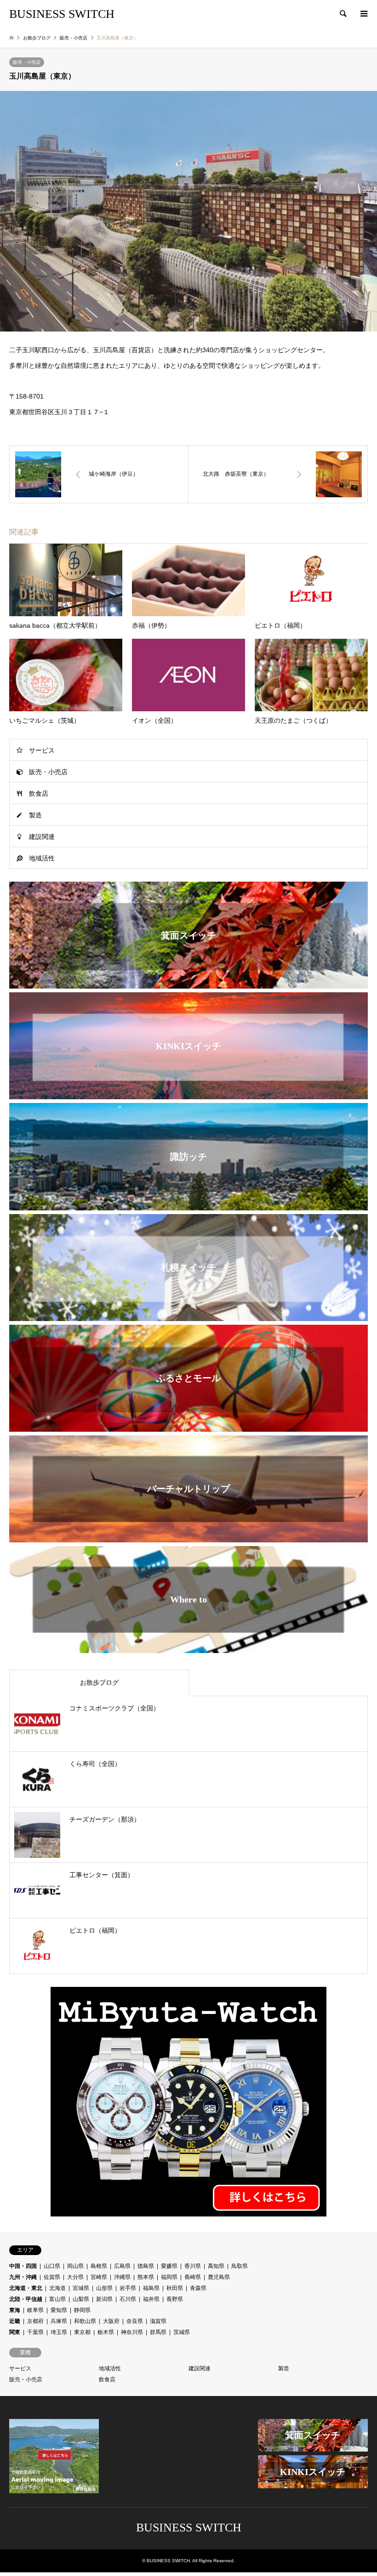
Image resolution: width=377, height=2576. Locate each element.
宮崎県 (99, 2277)
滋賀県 (158, 2321)
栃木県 (106, 2332)
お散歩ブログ (37, 38)
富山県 (57, 2299)
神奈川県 (132, 2332)
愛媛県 (169, 2266)
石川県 (128, 2299)
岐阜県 (35, 2310)
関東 (15, 2332)
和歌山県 (85, 2321)
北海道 (57, 2288)
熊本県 (146, 2277)
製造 (35, 815)
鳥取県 (240, 2266)
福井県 (151, 2299)
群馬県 (158, 2332)
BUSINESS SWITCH (189, 2528)
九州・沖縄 (23, 2277)
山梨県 (81, 2299)
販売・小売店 (27, 62)
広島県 (122, 2266)
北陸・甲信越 (26, 2299)
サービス (42, 750)
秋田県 (175, 2288)
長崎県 (193, 2277)
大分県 (75, 2277)
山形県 (104, 2288)
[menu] (363, 14)
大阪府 (111, 2321)
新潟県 (104, 2299)
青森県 (198, 2288)
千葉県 (35, 2332)
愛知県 (59, 2310)
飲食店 (39, 793)
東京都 (82, 2332)
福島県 (151, 2288)
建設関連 (42, 837)
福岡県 (169, 2277)
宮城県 (81, 2288)
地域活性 (42, 858)
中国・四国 (23, 2266)
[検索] (343, 14)
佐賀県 (52, 2277)
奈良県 (135, 2321)
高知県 (216, 2266)
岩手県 (128, 2288)
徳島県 (146, 2266)
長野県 (175, 2299)
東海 (15, 2310)
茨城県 (182, 2332)
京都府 (35, 2321)
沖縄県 (122, 2277)
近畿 (15, 2321)
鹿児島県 (219, 2277)
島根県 (99, 2266)
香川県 (193, 2266)
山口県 (52, 2266)
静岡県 (82, 2310)
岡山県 (75, 2266)
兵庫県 (59, 2321)
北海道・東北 (26, 2288)
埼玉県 (59, 2332)
